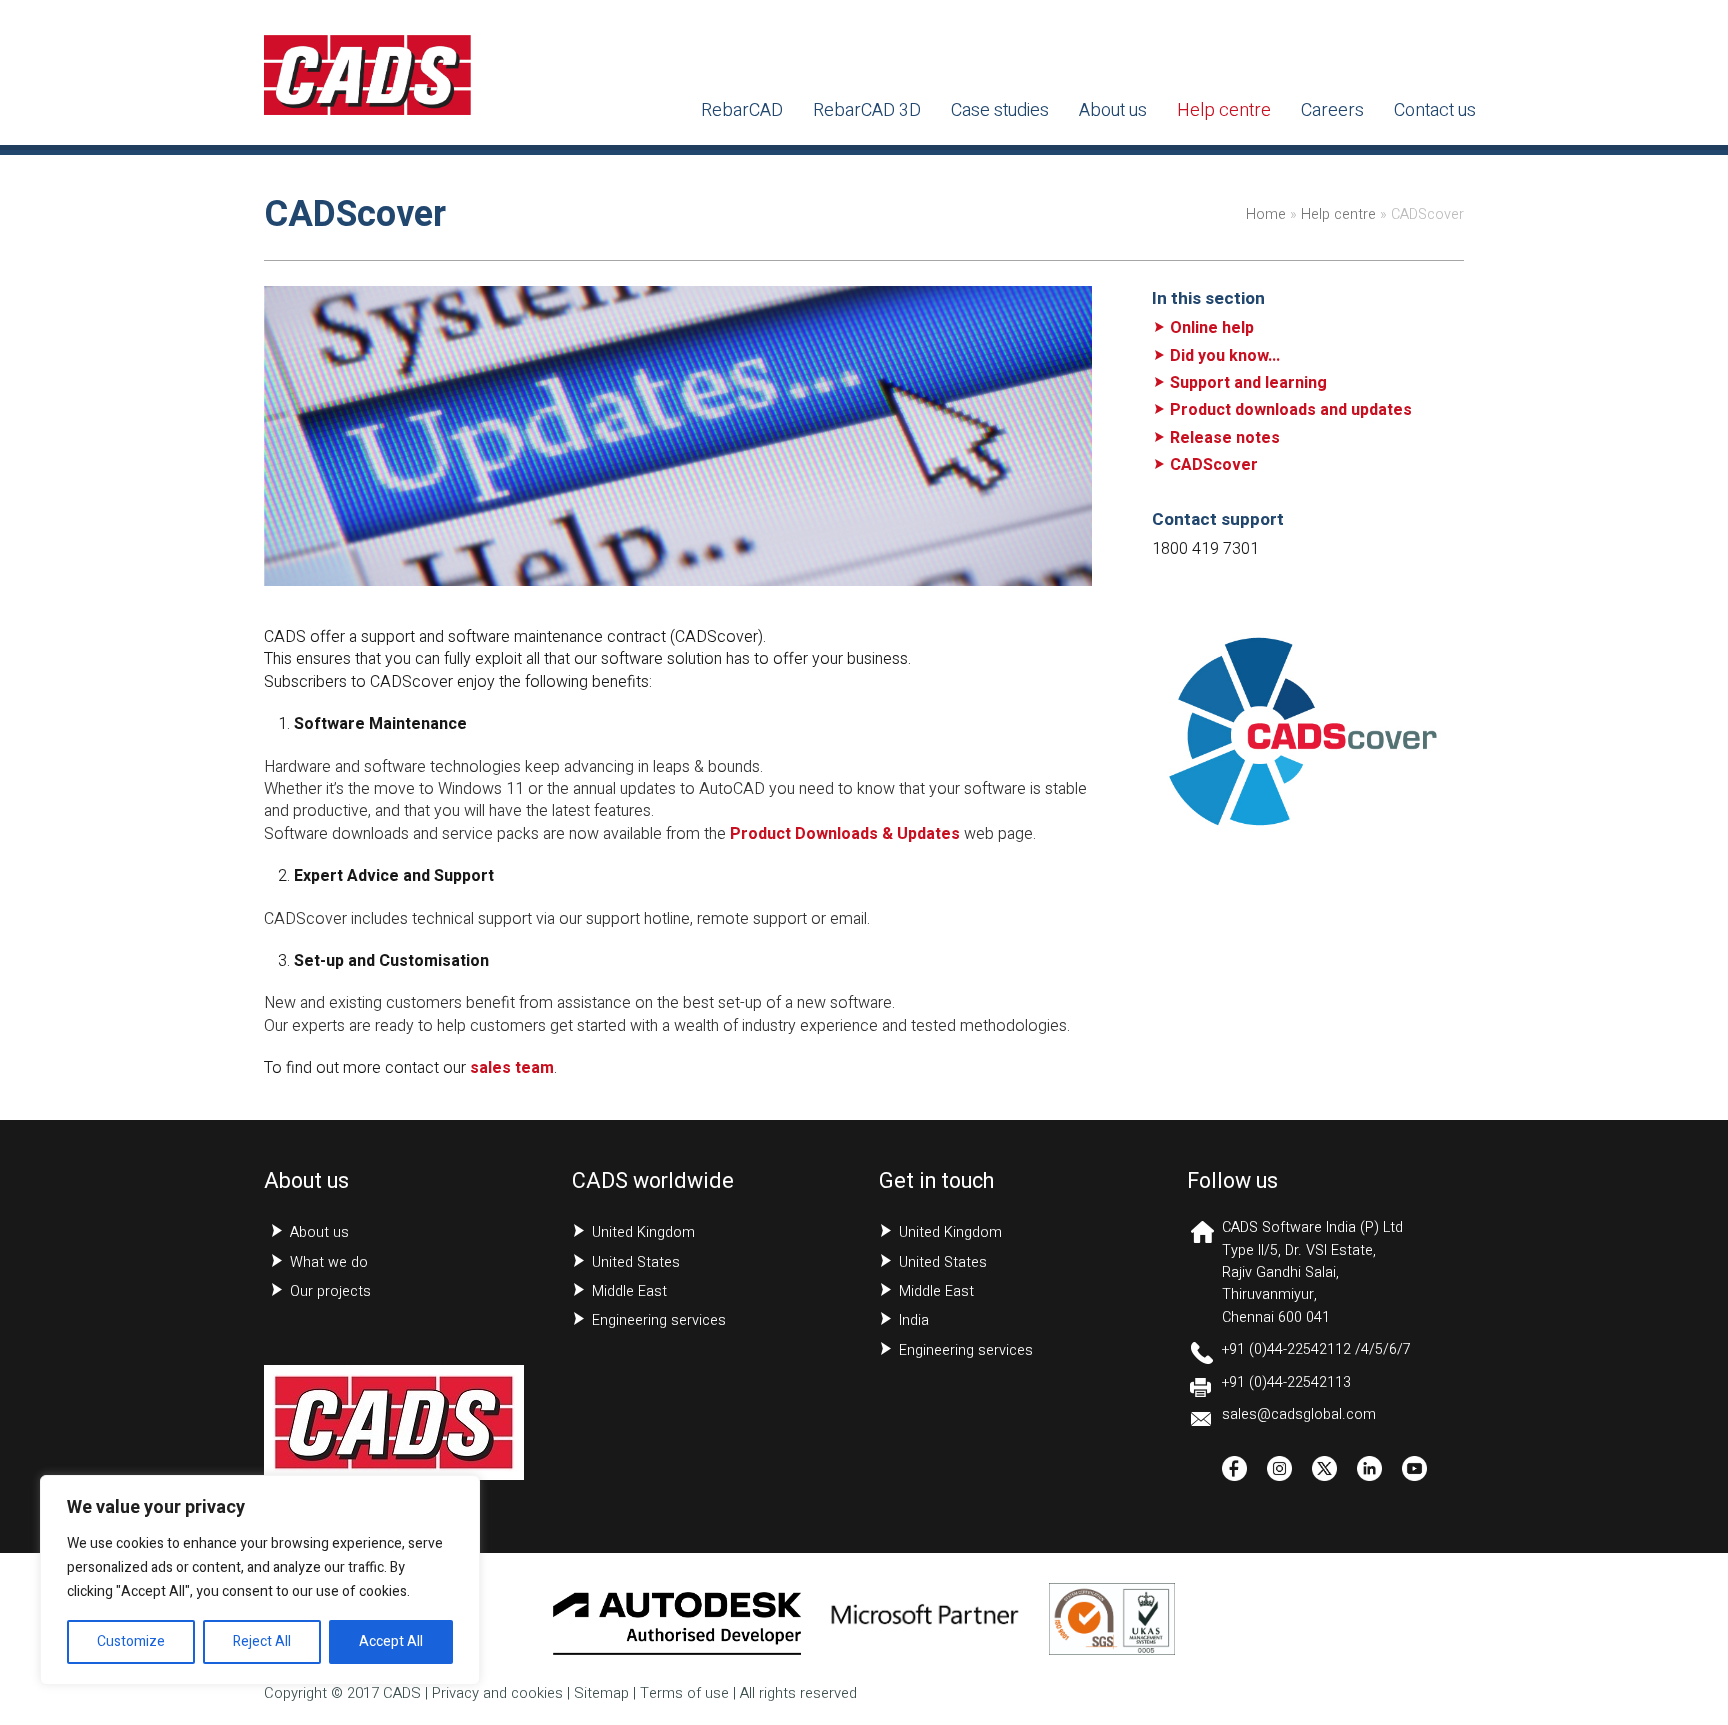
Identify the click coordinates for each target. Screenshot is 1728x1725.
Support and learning (1248, 383)
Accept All (391, 1641)
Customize (131, 1641)
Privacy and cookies (497, 1693)
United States (636, 1262)
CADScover (1214, 465)
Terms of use (684, 1693)
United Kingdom (643, 1232)
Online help (1212, 328)
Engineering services (659, 1320)
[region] (260, 1580)
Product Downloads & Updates (845, 834)
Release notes (1225, 438)
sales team (512, 1068)
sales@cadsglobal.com (1299, 1414)
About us (319, 1232)
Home (1266, 214)
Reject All (262, 1641)
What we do (329, 1262)
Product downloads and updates (1291, 410)
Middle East (629, 1291)
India (914, 1320)
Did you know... (1225, 356)
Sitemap (601, 1693)
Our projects (330, 1291)
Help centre (1338, 214)
